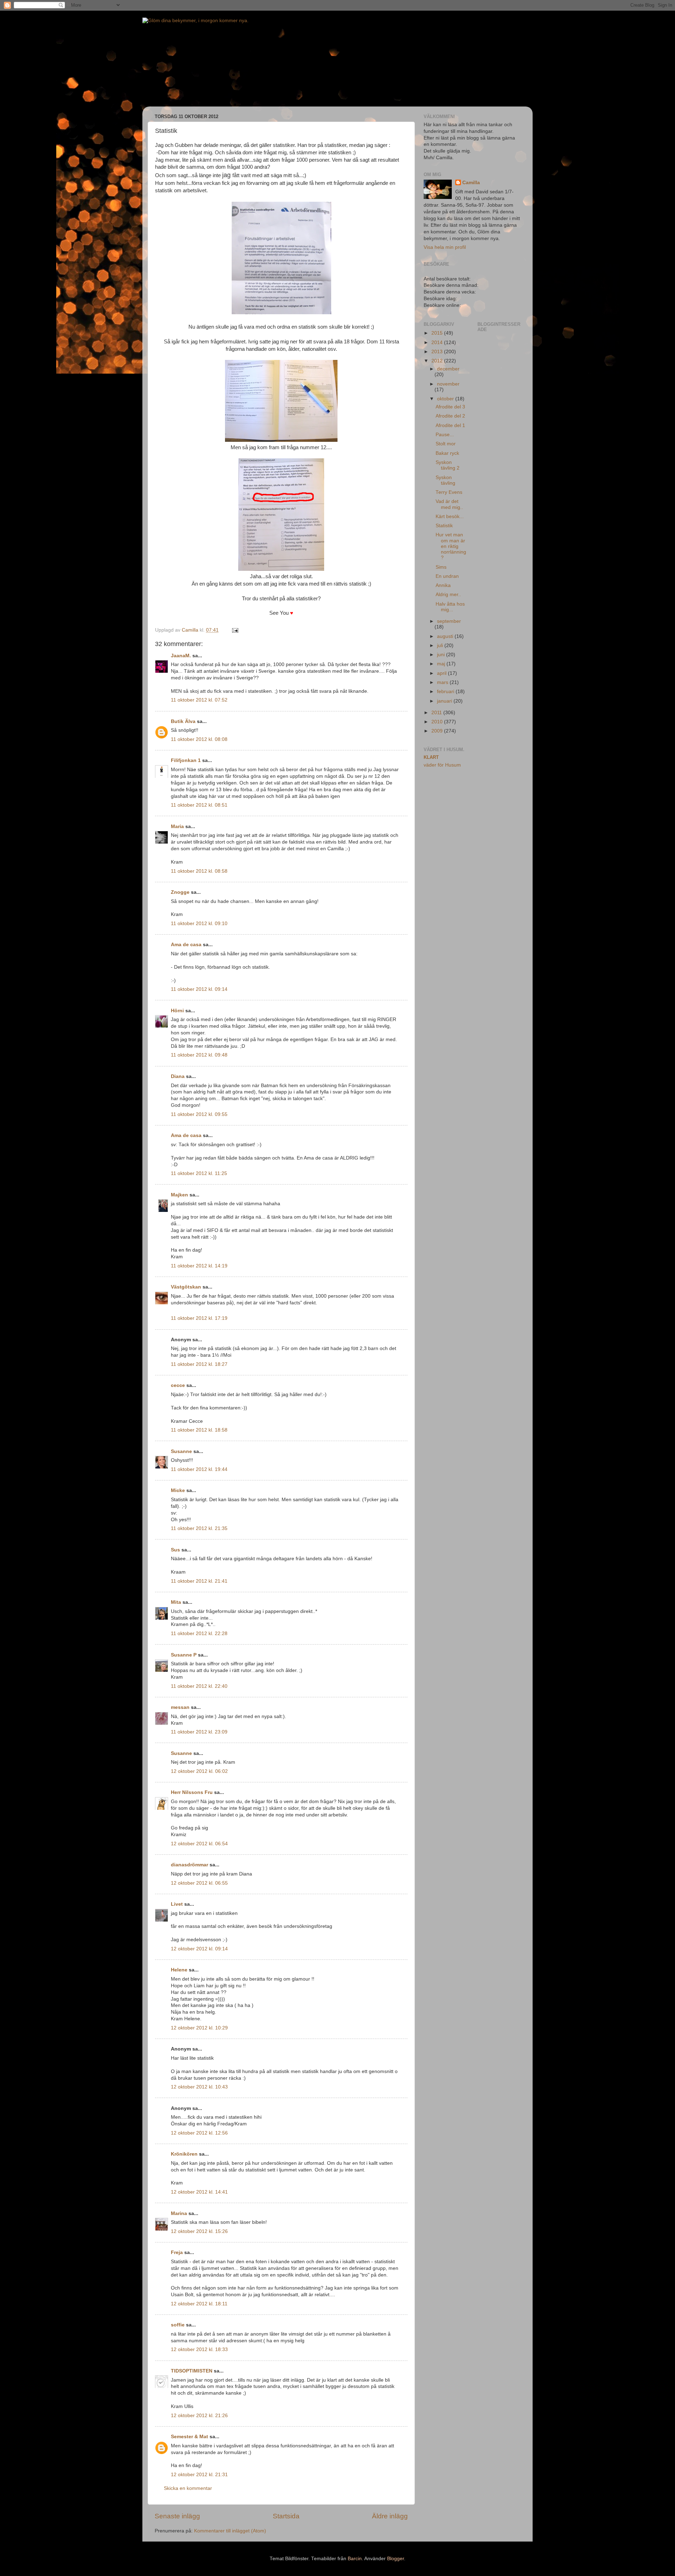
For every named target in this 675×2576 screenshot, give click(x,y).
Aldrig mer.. (448, 595)
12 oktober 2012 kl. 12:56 (199, 2133)
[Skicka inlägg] (235, 630)
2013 (438, 352)
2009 (438, 731)
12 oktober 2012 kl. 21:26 (199, 2416)
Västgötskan (186, 1287)
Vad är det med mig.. (449, 504)
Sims (441, 567)
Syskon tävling (445, 480)
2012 (438, 361)
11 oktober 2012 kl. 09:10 (199, 924)
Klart (431, 757)
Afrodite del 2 (450, 416)
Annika (443, 585)
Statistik (444, 526)
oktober (446, 399)
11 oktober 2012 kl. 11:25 (199, 1173)
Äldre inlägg (390, 2516)
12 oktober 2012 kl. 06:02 (199, 1771)
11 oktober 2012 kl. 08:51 (199, 805)
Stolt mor (446, 444)
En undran (447, 576)
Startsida (286, 2516)
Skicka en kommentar (188, 2488)
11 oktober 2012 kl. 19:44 (199, 1469)
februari (446, 692)
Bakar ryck (447, 453)
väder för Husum (442, 765)
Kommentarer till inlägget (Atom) (230, 2531)
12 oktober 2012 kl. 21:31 (199, 2475)
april (442, 673)
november (448, 384)
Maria (177, 827)
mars (443, 682)
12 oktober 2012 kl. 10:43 (199, 2087)
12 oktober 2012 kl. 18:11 (199, 2304)
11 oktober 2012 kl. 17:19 (199, 1318)
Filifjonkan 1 (186, 760)
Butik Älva (183, 721)
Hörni (177, 1011)
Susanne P (184, 1655)
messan (180, 1707)
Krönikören (184, 2154)
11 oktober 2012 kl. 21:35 (199, 1528)
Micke (178, 1490)
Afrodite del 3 (450, 407)
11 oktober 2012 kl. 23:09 (199, 1732)
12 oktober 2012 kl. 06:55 (199, 1883)
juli (441, 645)
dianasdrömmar (189, 1865)
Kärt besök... (450, 517)
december (448, 369)
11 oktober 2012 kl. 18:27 (199, 1364)
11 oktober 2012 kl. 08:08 (199, 739)
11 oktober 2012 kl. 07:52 (199, 700)
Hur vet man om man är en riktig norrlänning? (451, 546)
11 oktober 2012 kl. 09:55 (199, 1114)
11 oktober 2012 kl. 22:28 (199, 1634)
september (449, 621)
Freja (177, 2252)
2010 (438, 722)
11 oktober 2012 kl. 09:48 (199, 1055)
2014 (438, 343)
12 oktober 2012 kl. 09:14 (199, 1949)
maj (442, 664)
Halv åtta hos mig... (450, 607)
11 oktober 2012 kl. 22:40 (199, 1686)
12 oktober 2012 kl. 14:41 (199, 2192)
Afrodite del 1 (450, 425)
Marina (179, 2213)
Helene (179, 1970)
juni (442, 655)
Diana (178, 1076)
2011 (437, 713)
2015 (438, 333)
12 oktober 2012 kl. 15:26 (199, 2231)
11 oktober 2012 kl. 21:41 (199, 1581)
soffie (178, 2325)
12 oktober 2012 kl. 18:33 (199, 2349)
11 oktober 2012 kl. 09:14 (199, 989)
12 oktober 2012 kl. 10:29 (199, 2028)
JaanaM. (181, 656)
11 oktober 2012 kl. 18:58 (199, 1430)
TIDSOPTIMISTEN (192, 2371)
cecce (178, 1385)
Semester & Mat (189, 2437)
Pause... (445, 435)
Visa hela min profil (445, 247)
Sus (175, 1550)
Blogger (396, 2559)
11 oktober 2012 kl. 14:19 (199, 1266)
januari (445, 701)
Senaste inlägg (177, 2516)
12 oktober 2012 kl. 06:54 (199, 1844)
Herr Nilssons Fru (192, 1792)
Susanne (181, 1451)
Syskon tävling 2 (448, 465)
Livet (177, 1904)
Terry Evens (449, 492)
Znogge (180, 892)
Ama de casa (186, 945)
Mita (176, 1602)
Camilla (471, 183)
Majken (179, 1195)
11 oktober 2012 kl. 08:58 (199, 871)
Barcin (355, 2559)
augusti (446, 636)
